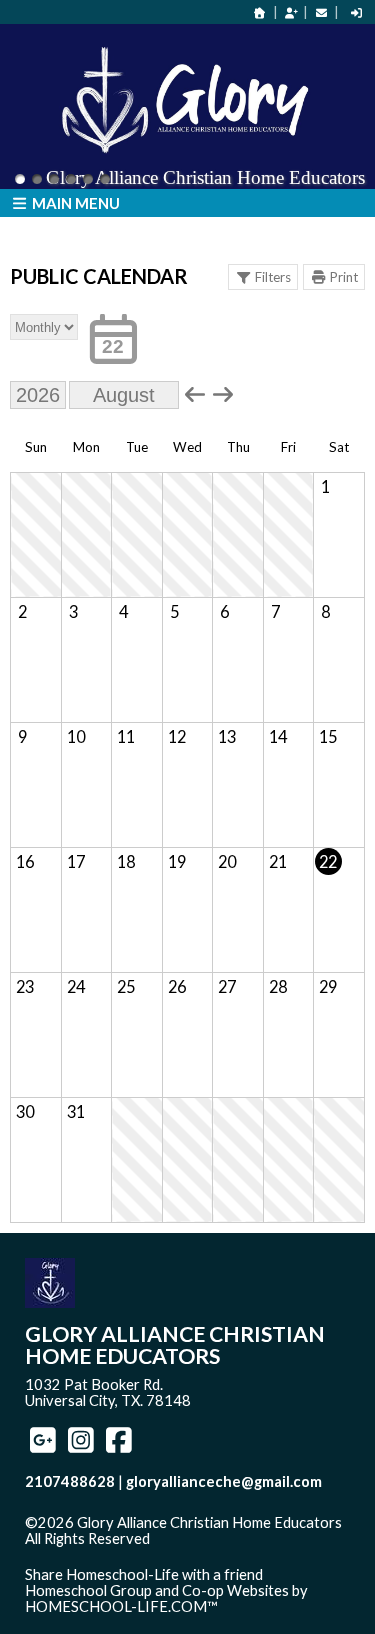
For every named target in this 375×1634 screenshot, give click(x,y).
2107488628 (70, 1481)
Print (344, 277)
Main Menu (74, 203)
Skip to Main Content (109, 1555)
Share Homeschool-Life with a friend (144, 1574)
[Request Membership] (291, 12)
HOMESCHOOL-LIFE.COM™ (121, 1606)
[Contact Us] (321, 12)
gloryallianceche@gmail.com (224, 1481)
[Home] (260, 12)
